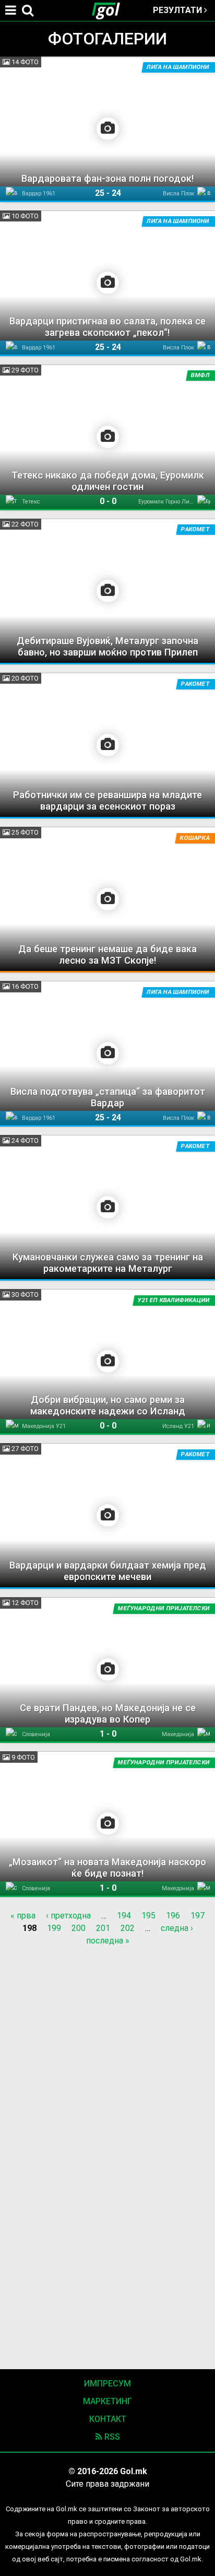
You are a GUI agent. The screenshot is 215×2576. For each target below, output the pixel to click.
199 (54, 1928)
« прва (23, 1916)
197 (198, 1916)
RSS (111, 2437)
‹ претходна (68, 1916)
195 (148, 1916)
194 (124, 1916)
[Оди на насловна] (110, 10)
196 (173, 1916)
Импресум (107, 2384)
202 (128, 1928)
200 (79, 1928)
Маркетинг (107, 2401)
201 (103, 1928)
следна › (177, 1928)
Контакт (108, 2419)
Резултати (178, 10)
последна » (108, 1941)
